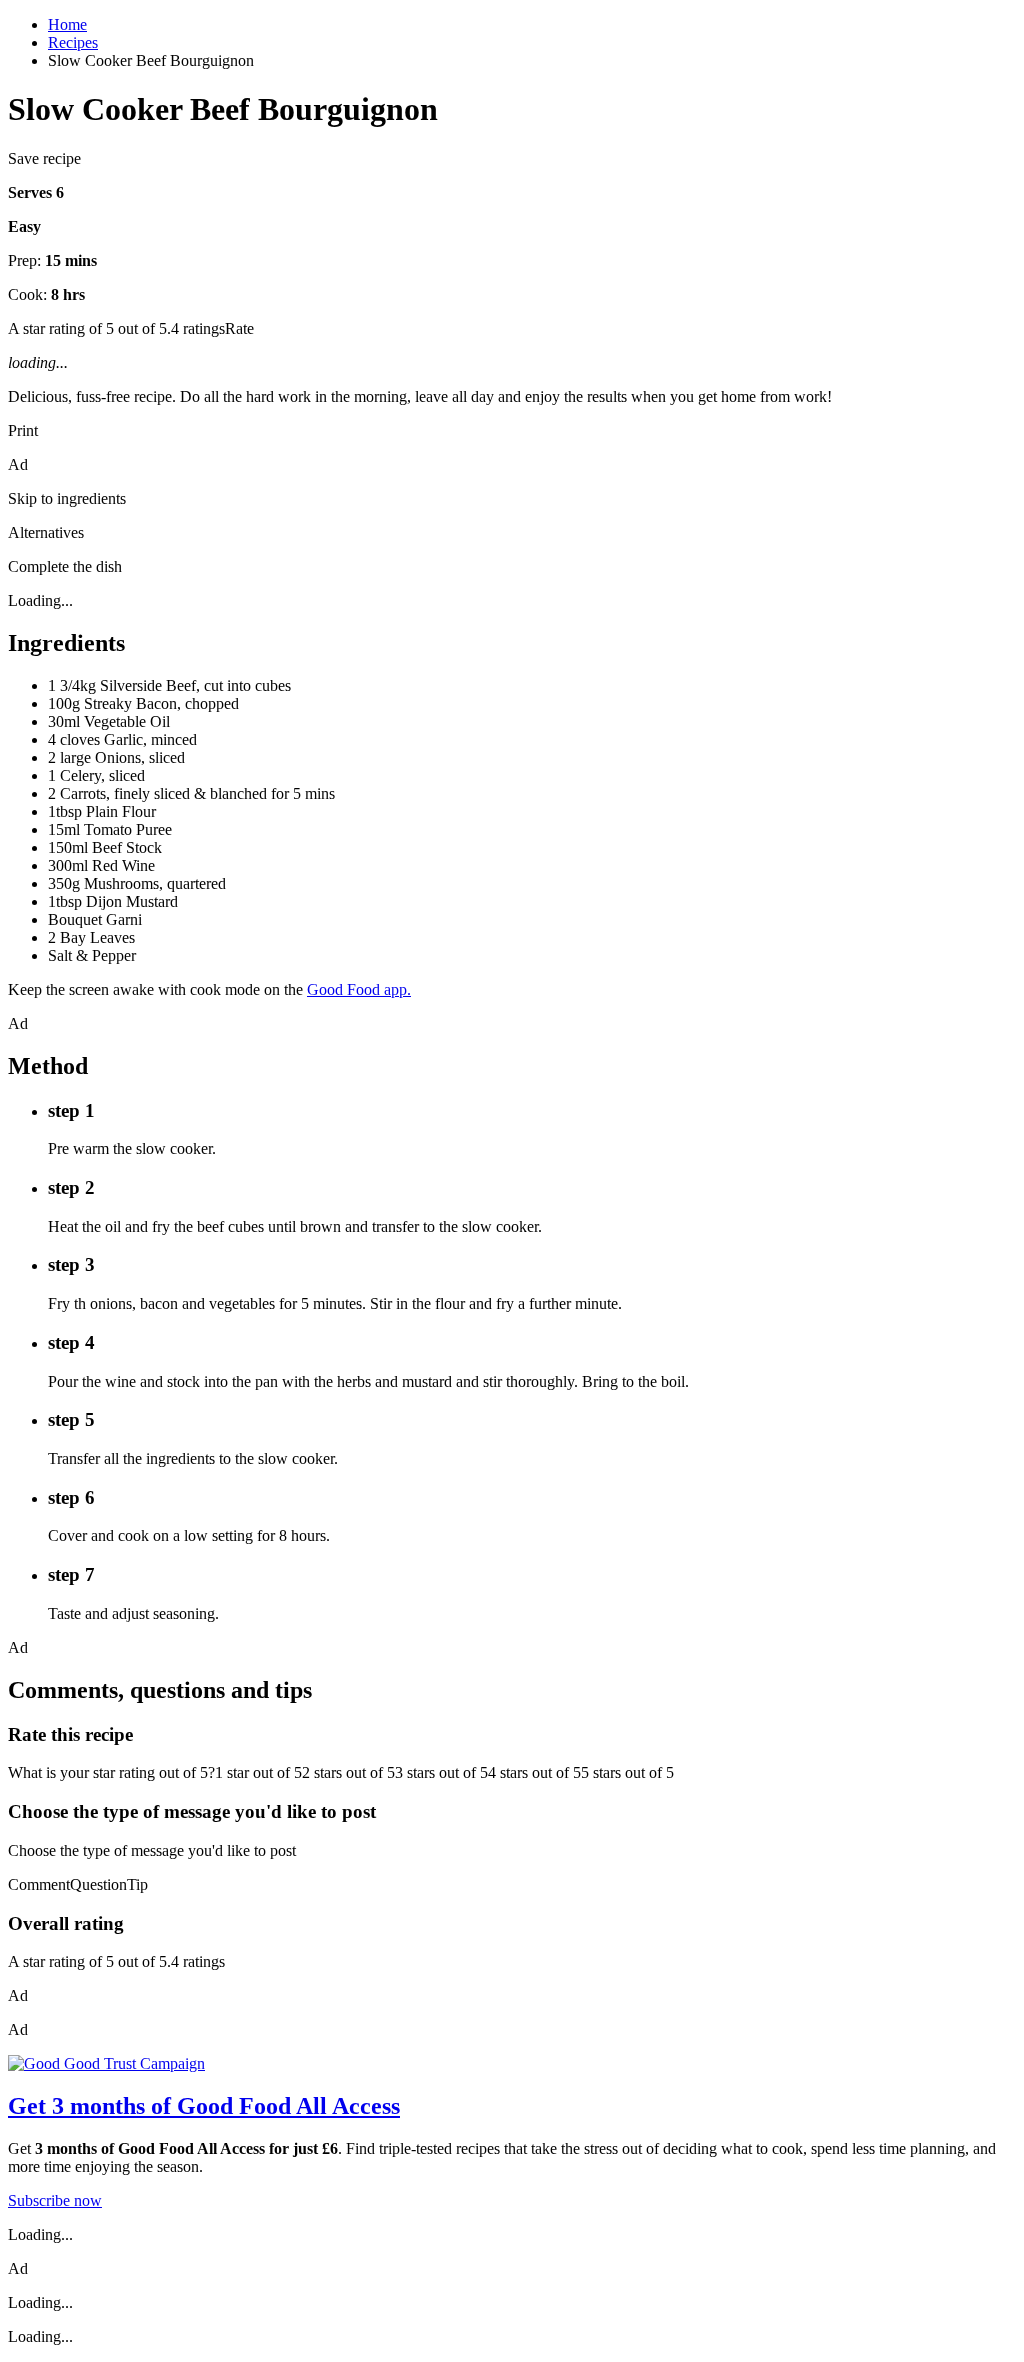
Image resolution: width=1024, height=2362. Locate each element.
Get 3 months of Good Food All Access (204, 2106)
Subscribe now (55, 2200)
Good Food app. (359, 989)
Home (67, 24)
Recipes (73, 42)
